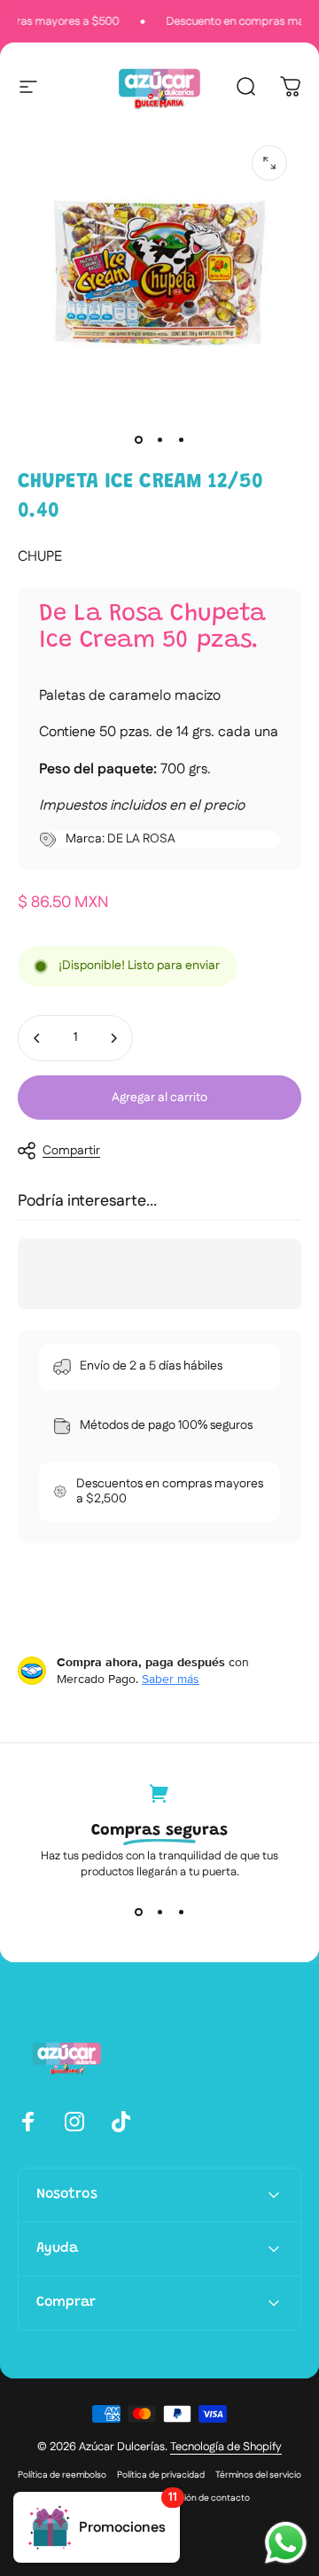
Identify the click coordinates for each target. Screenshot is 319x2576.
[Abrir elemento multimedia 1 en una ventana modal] (269, 163)
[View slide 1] (138, 1912)
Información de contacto (198, 2498)
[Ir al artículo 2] (159, 439)
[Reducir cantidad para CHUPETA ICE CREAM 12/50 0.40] (37, 1038)
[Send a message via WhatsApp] (286, 2543)
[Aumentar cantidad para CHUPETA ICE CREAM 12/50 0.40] (113, 1038)
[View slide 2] (159, 1912)
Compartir (71, 1151)
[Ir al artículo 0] (138, 439)
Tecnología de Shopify (226, 2447)
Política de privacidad (161, 2475)
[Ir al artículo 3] (181, 439)
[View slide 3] (181, 1912)
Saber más (171, 1679)
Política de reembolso (62, 2475)
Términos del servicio (258, 2475)
